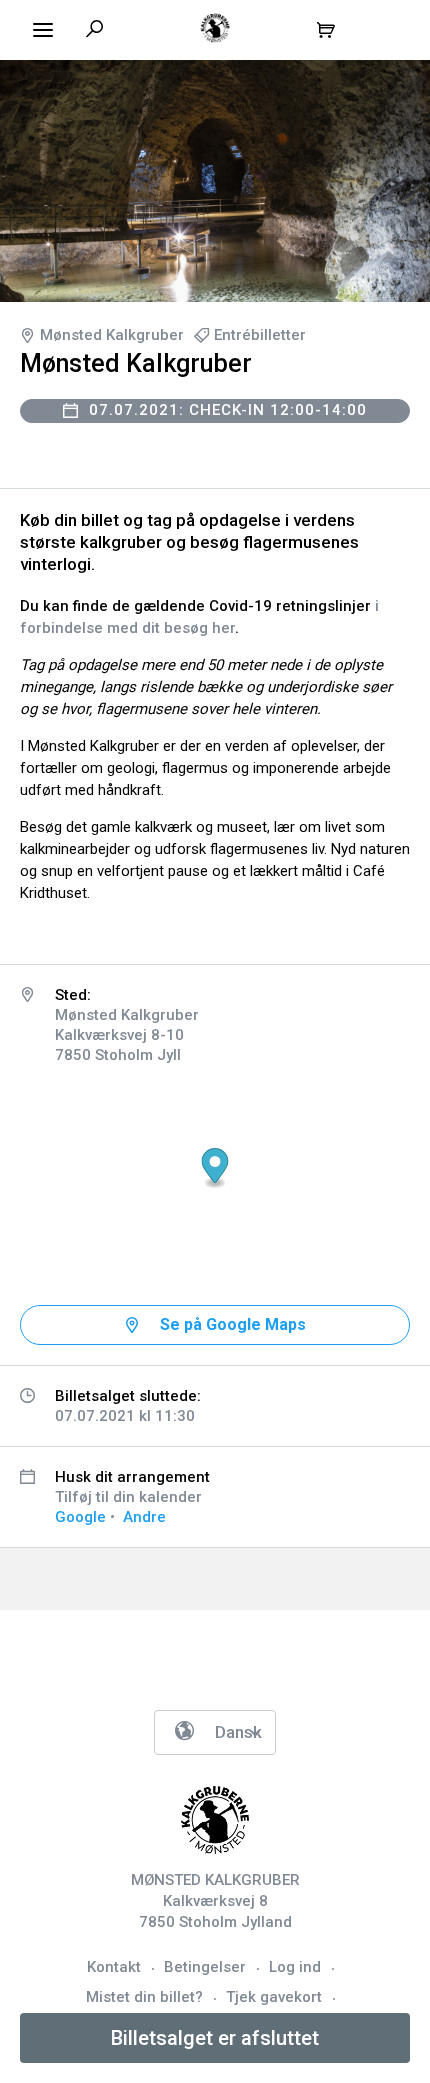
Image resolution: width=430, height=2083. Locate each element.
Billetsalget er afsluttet (215, 2038)
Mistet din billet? (144, 1997)
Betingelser (205, 1967)
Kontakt (114, 1967)
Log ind (295, 1967)
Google (80, 1517)
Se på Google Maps (233, 1324)
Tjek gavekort (274, 1997)
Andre (144, 1517)
